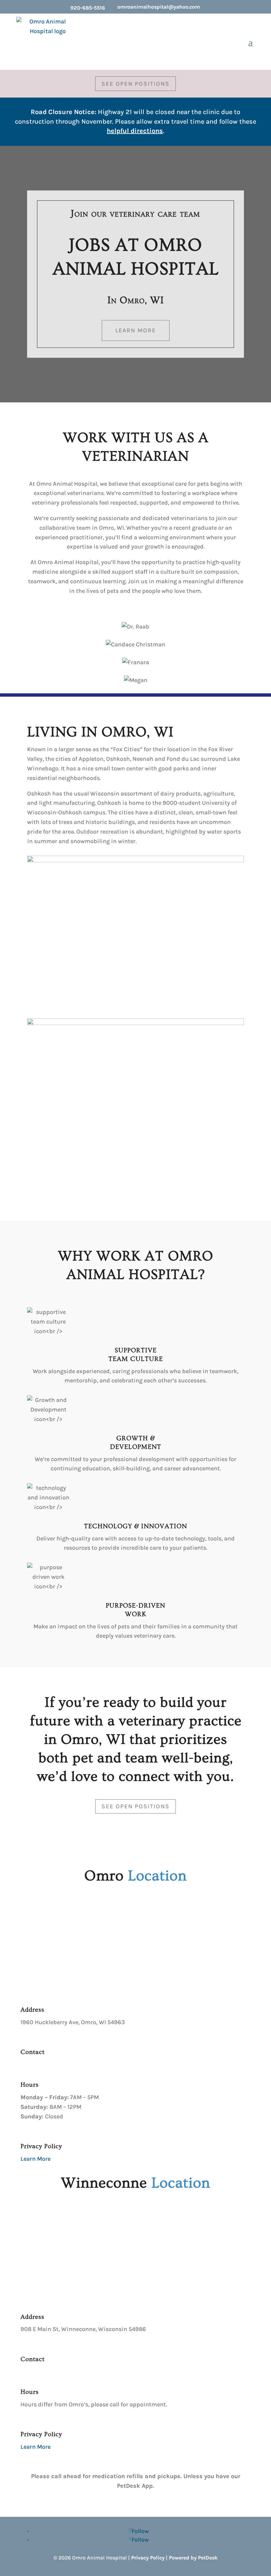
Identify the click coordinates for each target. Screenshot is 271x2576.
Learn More (136, 330)
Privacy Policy (148, 2558)
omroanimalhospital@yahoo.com (159, 7)
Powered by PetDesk (193, 2558)
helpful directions (135, 131)
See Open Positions (135, 84)
